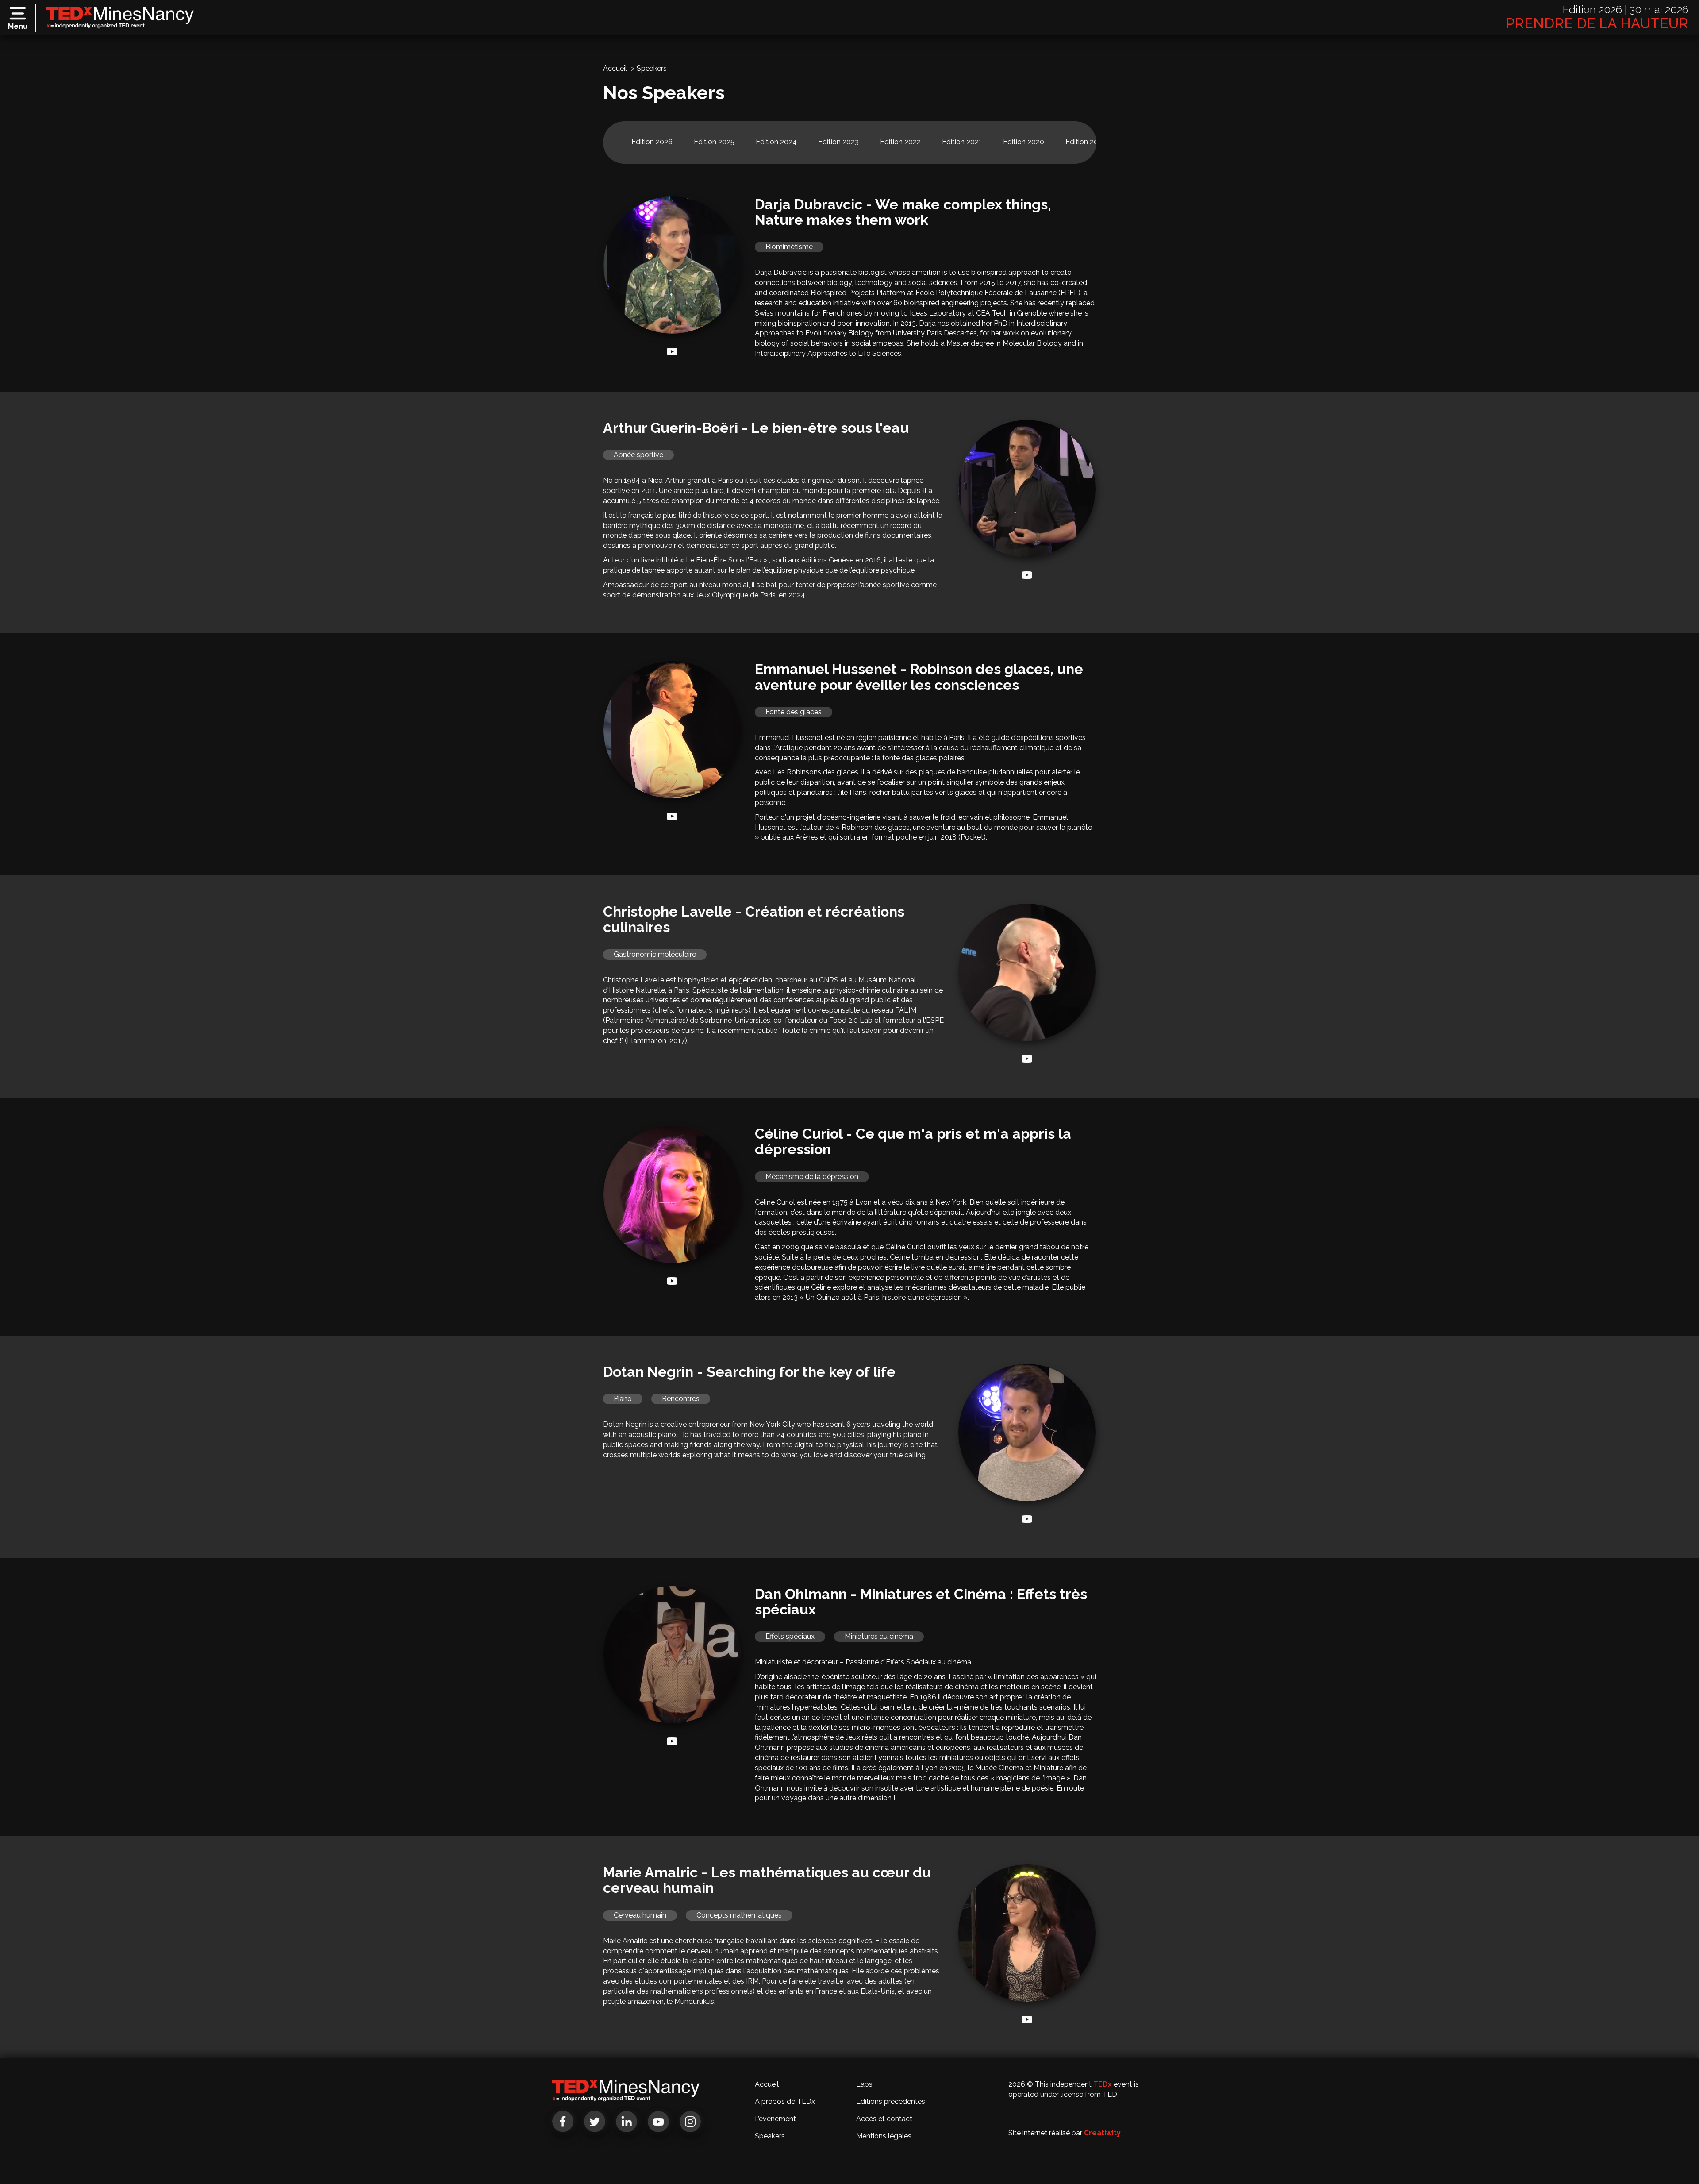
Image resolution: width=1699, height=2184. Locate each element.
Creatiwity (1102, 2133)
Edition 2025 (714, 142)
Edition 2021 (962, 142)
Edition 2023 (838, 142)
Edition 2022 (900, 142)
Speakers (770, 2136)
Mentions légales (884, 2136)
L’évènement (775, 2119)
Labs (864, 2084)
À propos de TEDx (785, 2101)
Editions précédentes (891, 2101)
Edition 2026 (652, 142)
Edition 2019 (1086, 142)
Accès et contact (884, 2119)
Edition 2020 (1024, 142)
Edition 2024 (776, 142)
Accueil (615, 68)
